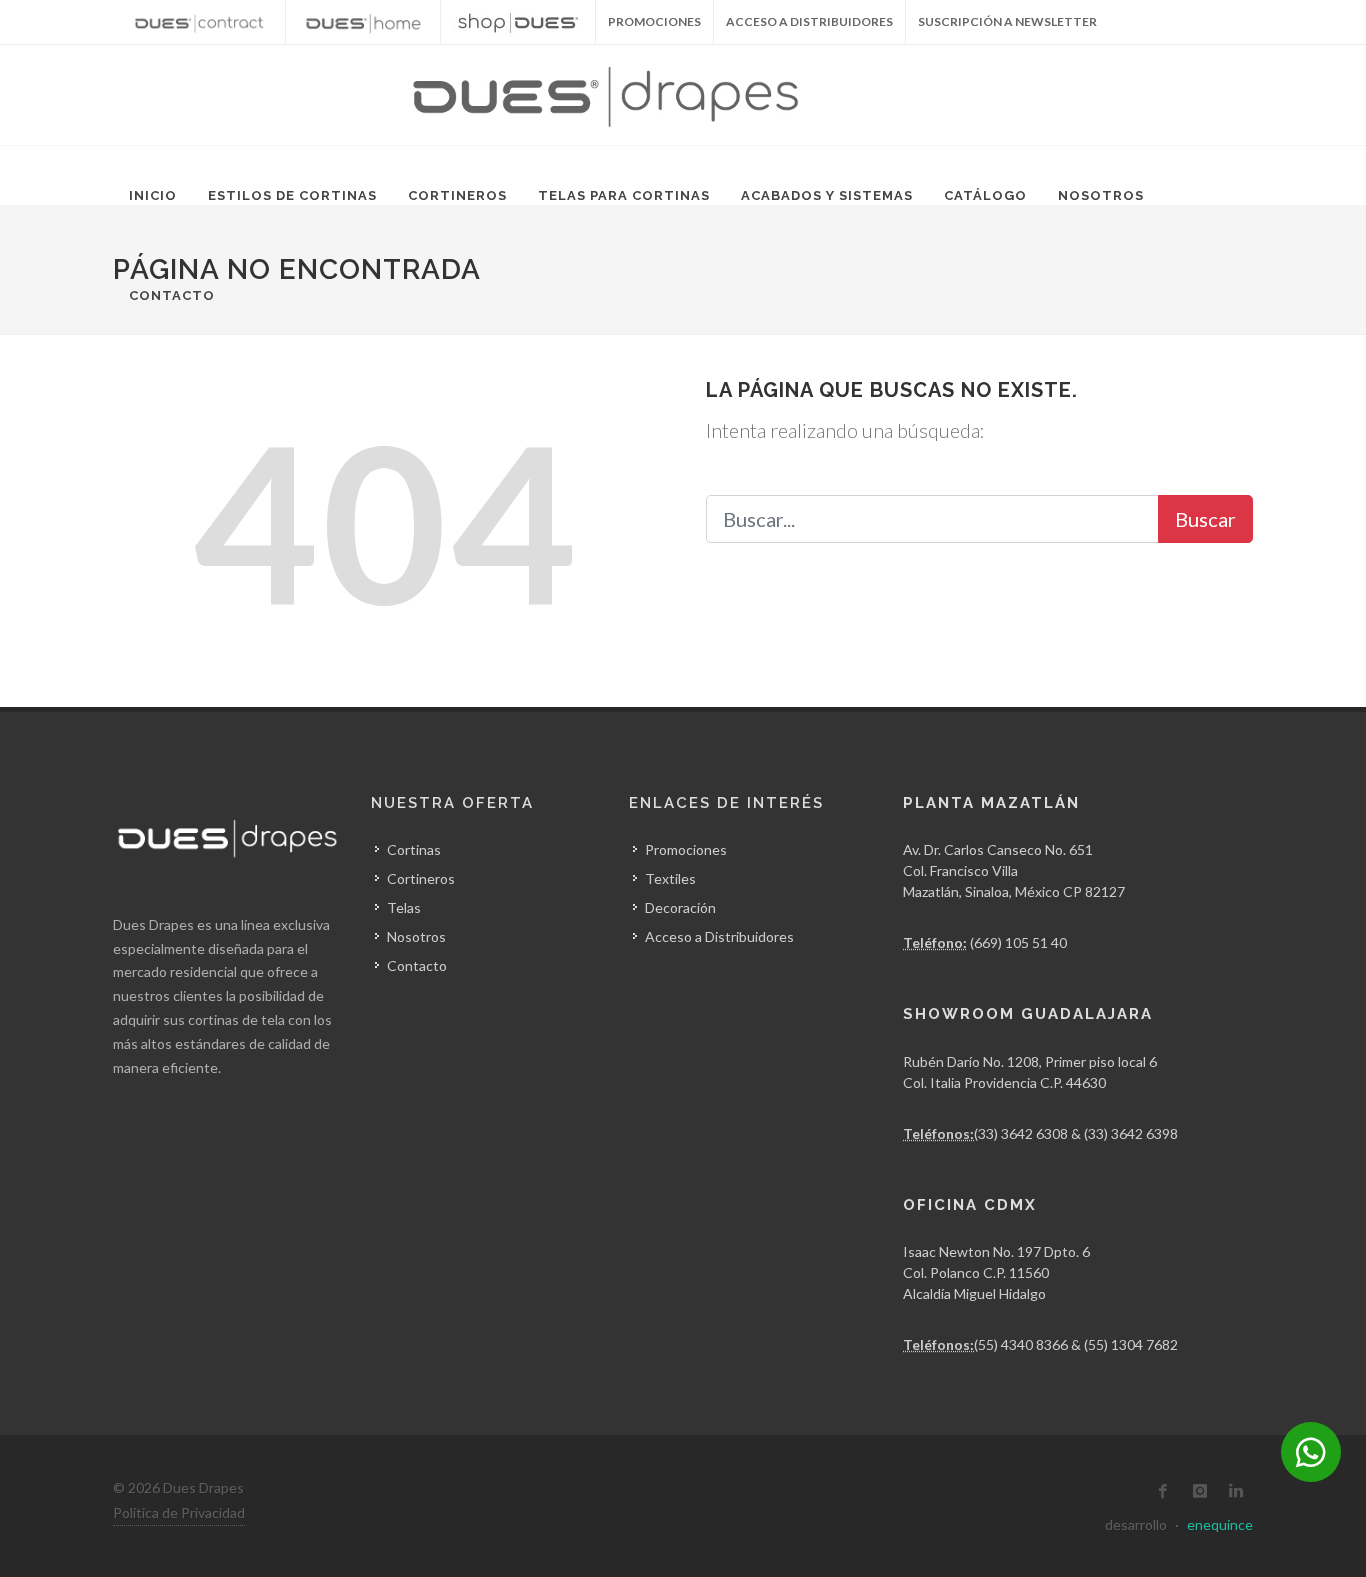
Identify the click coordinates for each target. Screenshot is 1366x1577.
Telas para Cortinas (624, 195)
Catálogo (985, 195)
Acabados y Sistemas (827, 195)
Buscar (1205, 519)
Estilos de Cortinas (292, 195)
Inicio (153, 195)
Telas (404, 907)
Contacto (172, 295)
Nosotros (1101, 195)
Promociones (686, 849)
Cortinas (414, 849)
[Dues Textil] (199, 22)
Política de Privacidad (179, 1512)
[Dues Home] (363, 22)
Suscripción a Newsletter (1007, 21)
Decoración (680, 907)
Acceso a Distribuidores (809, 21)
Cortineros (457, 195)
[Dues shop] (518, 22)
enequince (1220, 1524)
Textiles (670, 878)
